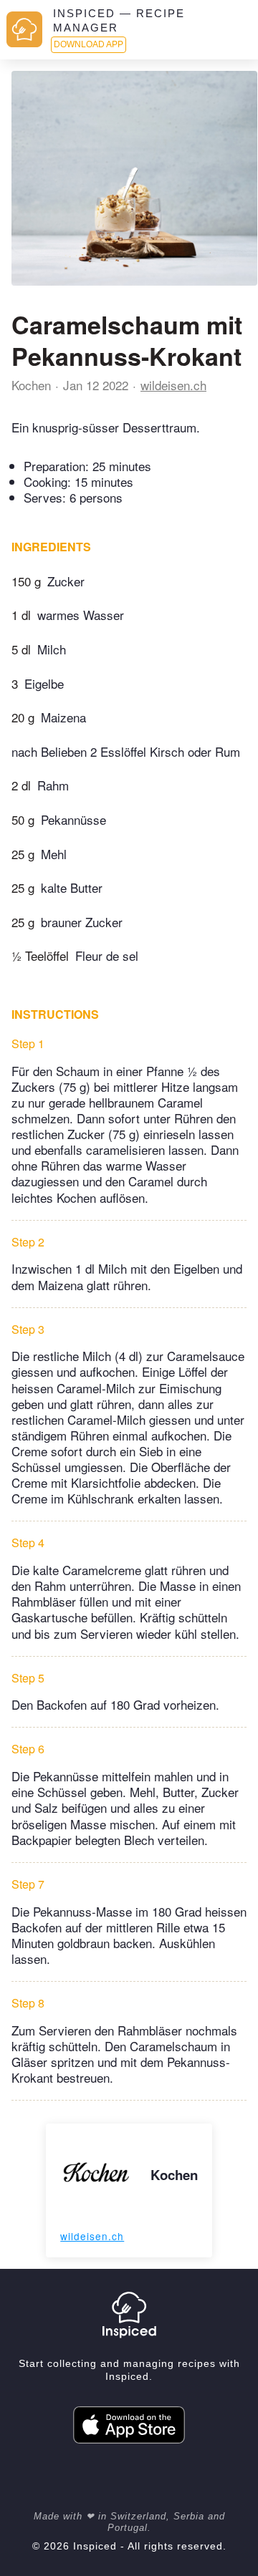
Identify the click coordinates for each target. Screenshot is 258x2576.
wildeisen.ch (173, 385)
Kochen (31, 385)
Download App (89, 44)
